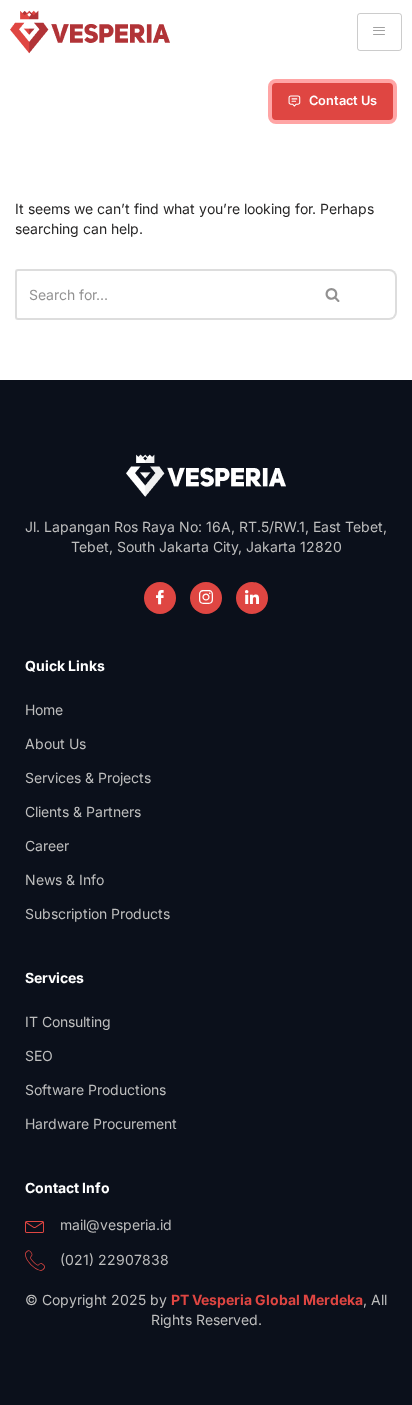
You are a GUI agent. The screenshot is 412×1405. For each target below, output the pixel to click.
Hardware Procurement (101, 1123)
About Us (55, 743)
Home (44, 709)
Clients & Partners (83, 811)
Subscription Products (97, 913)
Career (47, 845)
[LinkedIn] (252, 598)
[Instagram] (206, 598)
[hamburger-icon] (379, 32)
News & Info (64, 879)
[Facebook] (160, 598)
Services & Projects (88, 777)
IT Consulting (68, 1021)
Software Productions (95, 1089)
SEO (39, 1055)
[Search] (333, 294)
